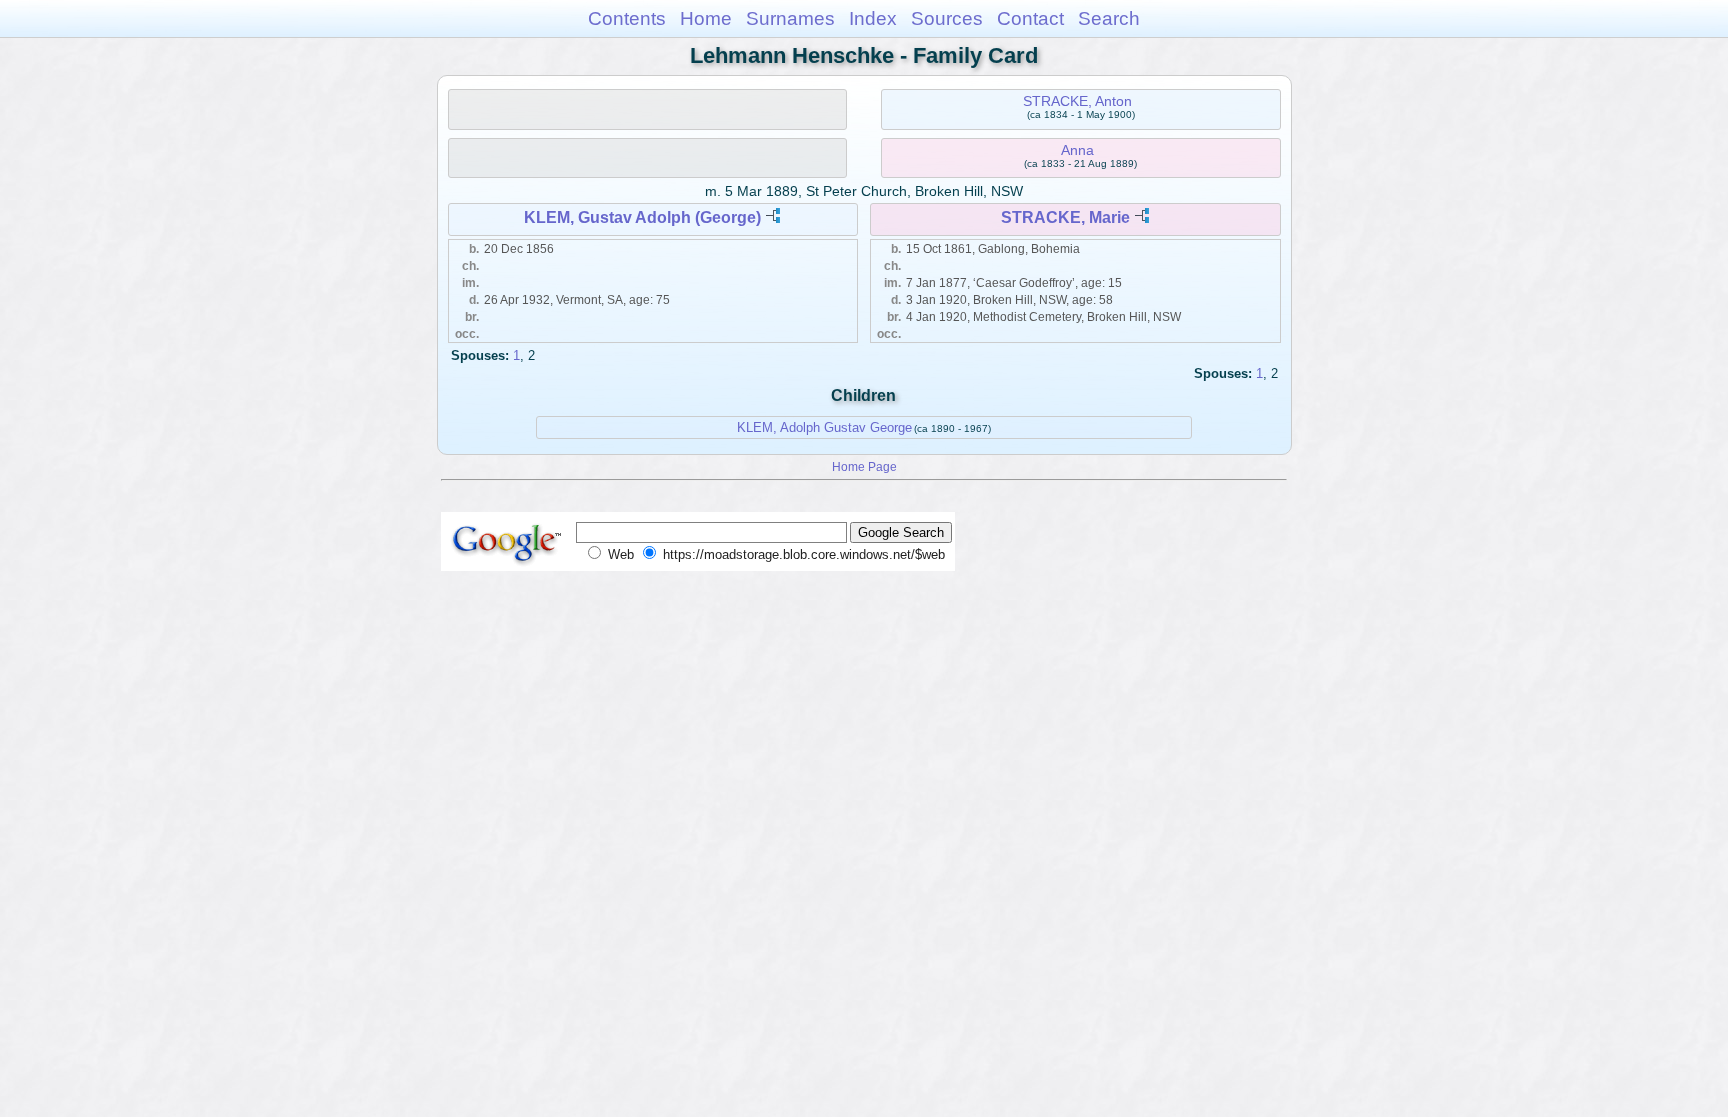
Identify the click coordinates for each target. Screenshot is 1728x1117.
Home (706, 18)
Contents (627, 18)
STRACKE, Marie (1065, 217)
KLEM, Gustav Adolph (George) (642, 217)
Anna (1077, 150)
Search (1109, 18)
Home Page (864, 466)
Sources (947, 18)
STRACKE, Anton (1077, 101)
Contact (1030, 18)
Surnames (790, 18)
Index (873, 18)
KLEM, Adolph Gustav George (824, 427)
